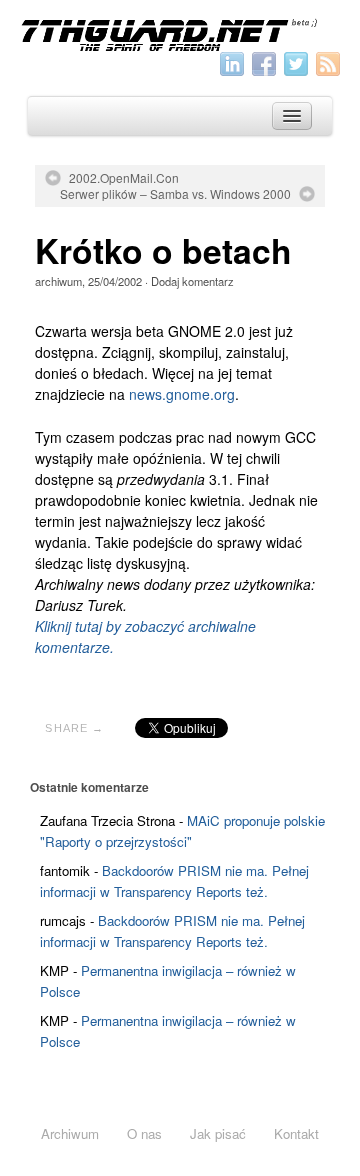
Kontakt (296, 1133)
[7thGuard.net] (179, 33)
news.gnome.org (182, 394)
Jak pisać (218, 1133)
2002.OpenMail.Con (124, 178)
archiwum (58, 281)
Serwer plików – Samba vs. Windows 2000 (175, 194)
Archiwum (70, 1133)
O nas (144, 1133)
